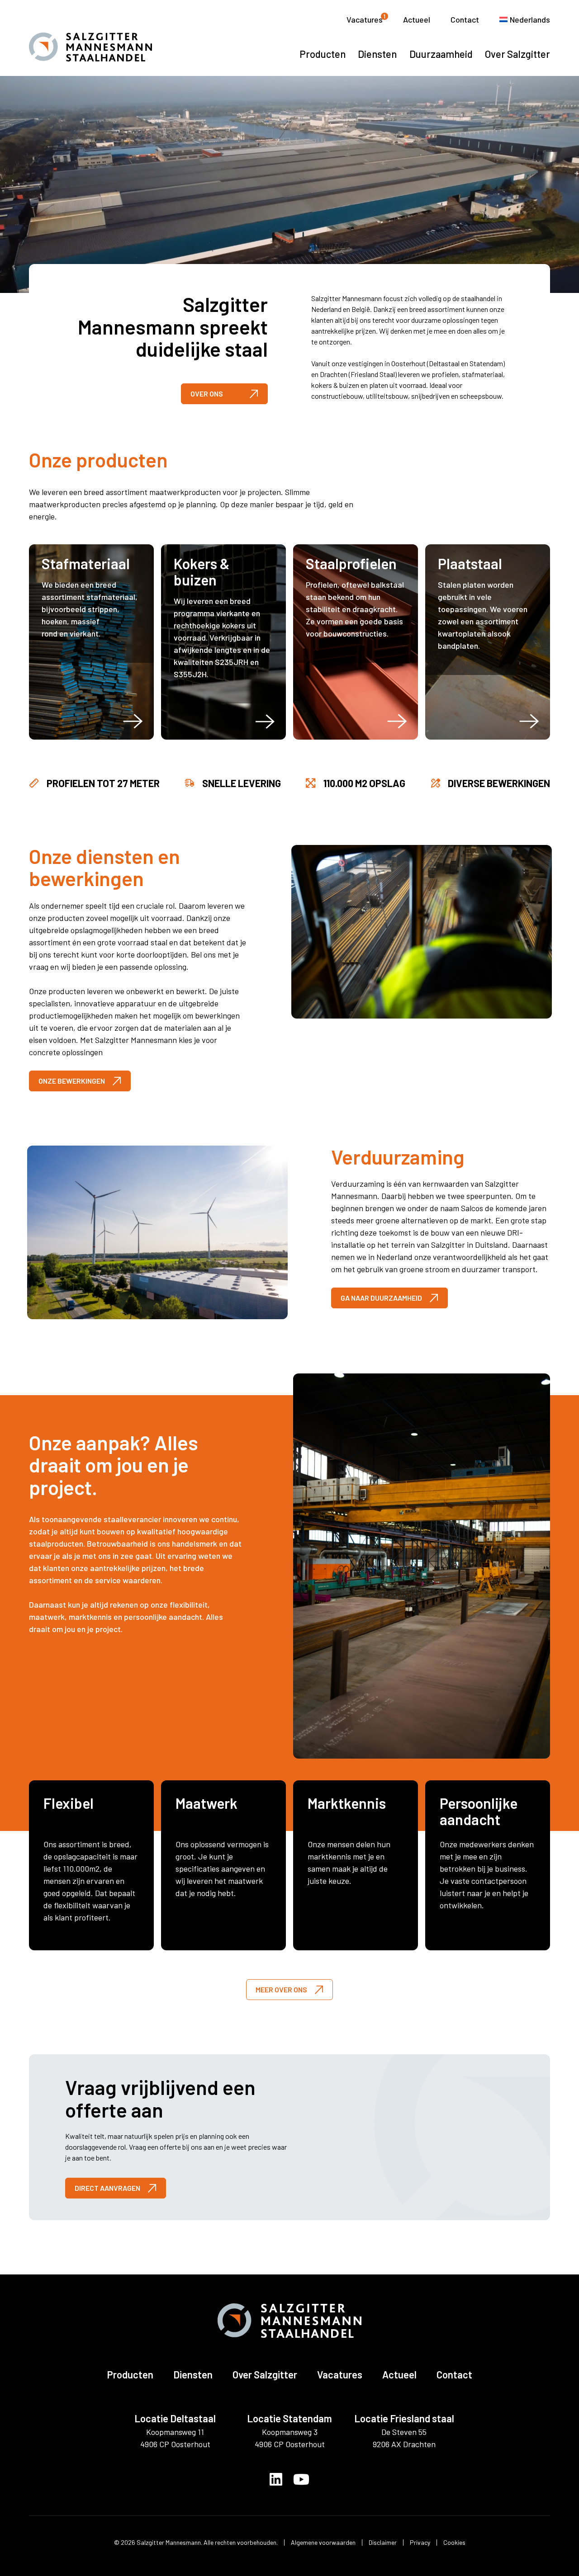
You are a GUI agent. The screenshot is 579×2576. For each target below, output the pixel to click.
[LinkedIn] (276, 2479)
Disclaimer (383, 2542)
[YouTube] (301, 2479)
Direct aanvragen (107, 2188)
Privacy (420, 2542)
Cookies (454, 2542)
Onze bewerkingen (72, 1081)
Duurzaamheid (441, 54)
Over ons (207, 394)
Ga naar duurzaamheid (381, 1298)
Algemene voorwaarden (323, 2542)
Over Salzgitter (517, 54)
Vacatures (365, 19)
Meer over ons (281, 1989)
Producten (323, 54)
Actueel (417, 19)
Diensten (377, 54)
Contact (465, 19)
